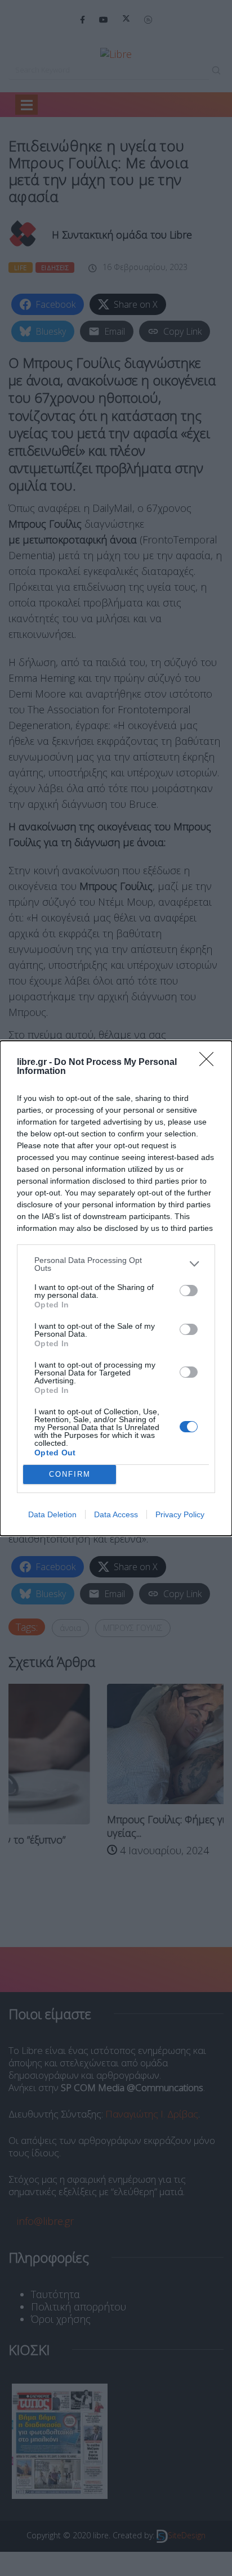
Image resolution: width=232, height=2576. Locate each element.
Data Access (116, 1514)
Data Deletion (52, 1514)
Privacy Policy (180, 1514)
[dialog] (116, 1288)
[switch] (189, 1291)
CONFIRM (70, 1474)
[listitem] (116, 1264)
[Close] (210, 1063)
